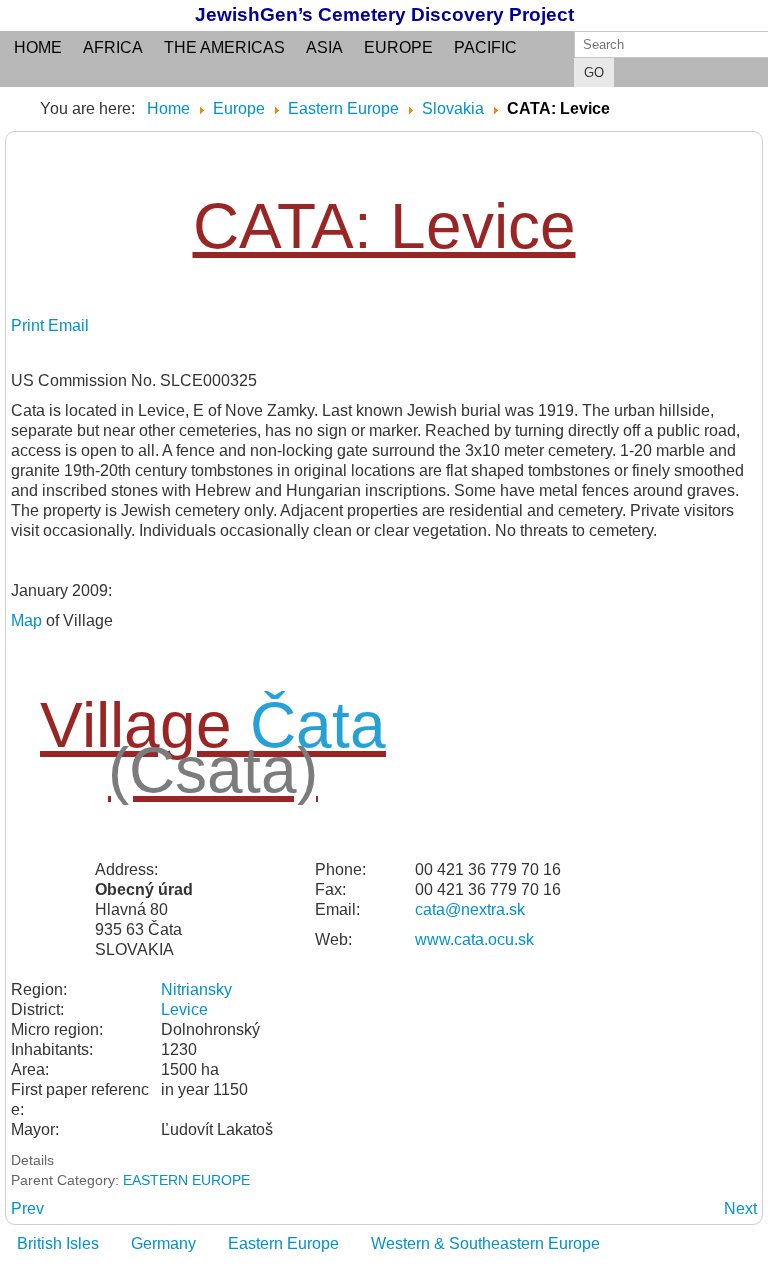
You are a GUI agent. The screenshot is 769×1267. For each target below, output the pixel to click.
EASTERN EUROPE (186, 1180)
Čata (318, 725)
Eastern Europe (283, 1243)
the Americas (224, 47)
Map (26, 620)
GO (594, 72)
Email (68, 325)
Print (29, 325)
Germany (163, 1243)
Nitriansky (196, 989)
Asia (324, 47)
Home (38, 47)
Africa (113, 47)
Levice (184, 1009)
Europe (398, 47)
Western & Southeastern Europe (485, 1243)
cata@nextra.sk (470, 909)
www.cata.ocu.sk (474, 939)
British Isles (58, 1243)
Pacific (485, 47)
